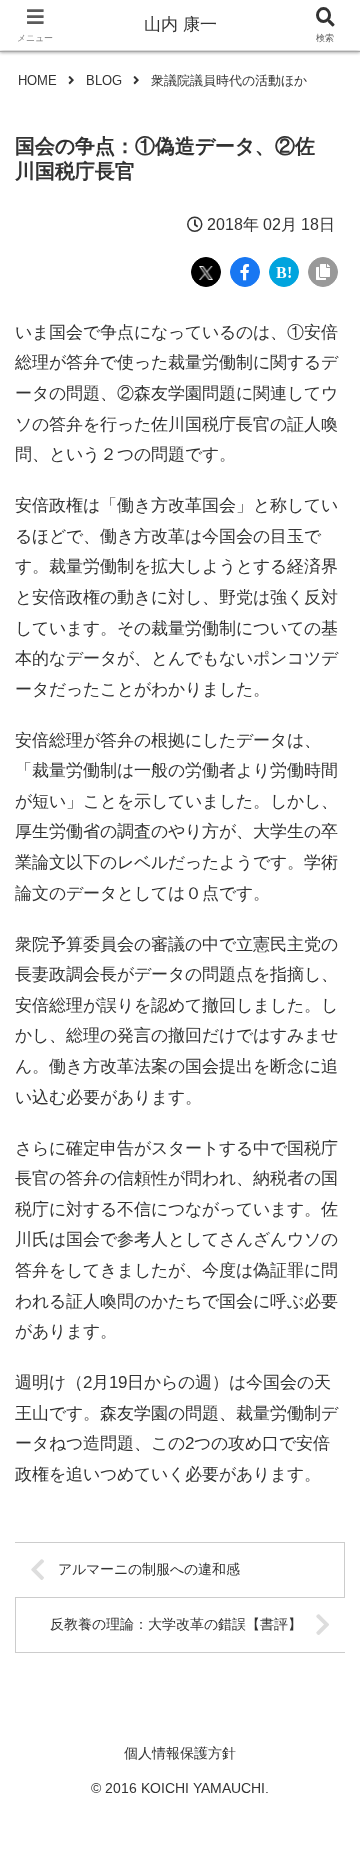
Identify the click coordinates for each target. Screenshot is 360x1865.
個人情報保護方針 (180, 1753)
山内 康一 (180, 24)
